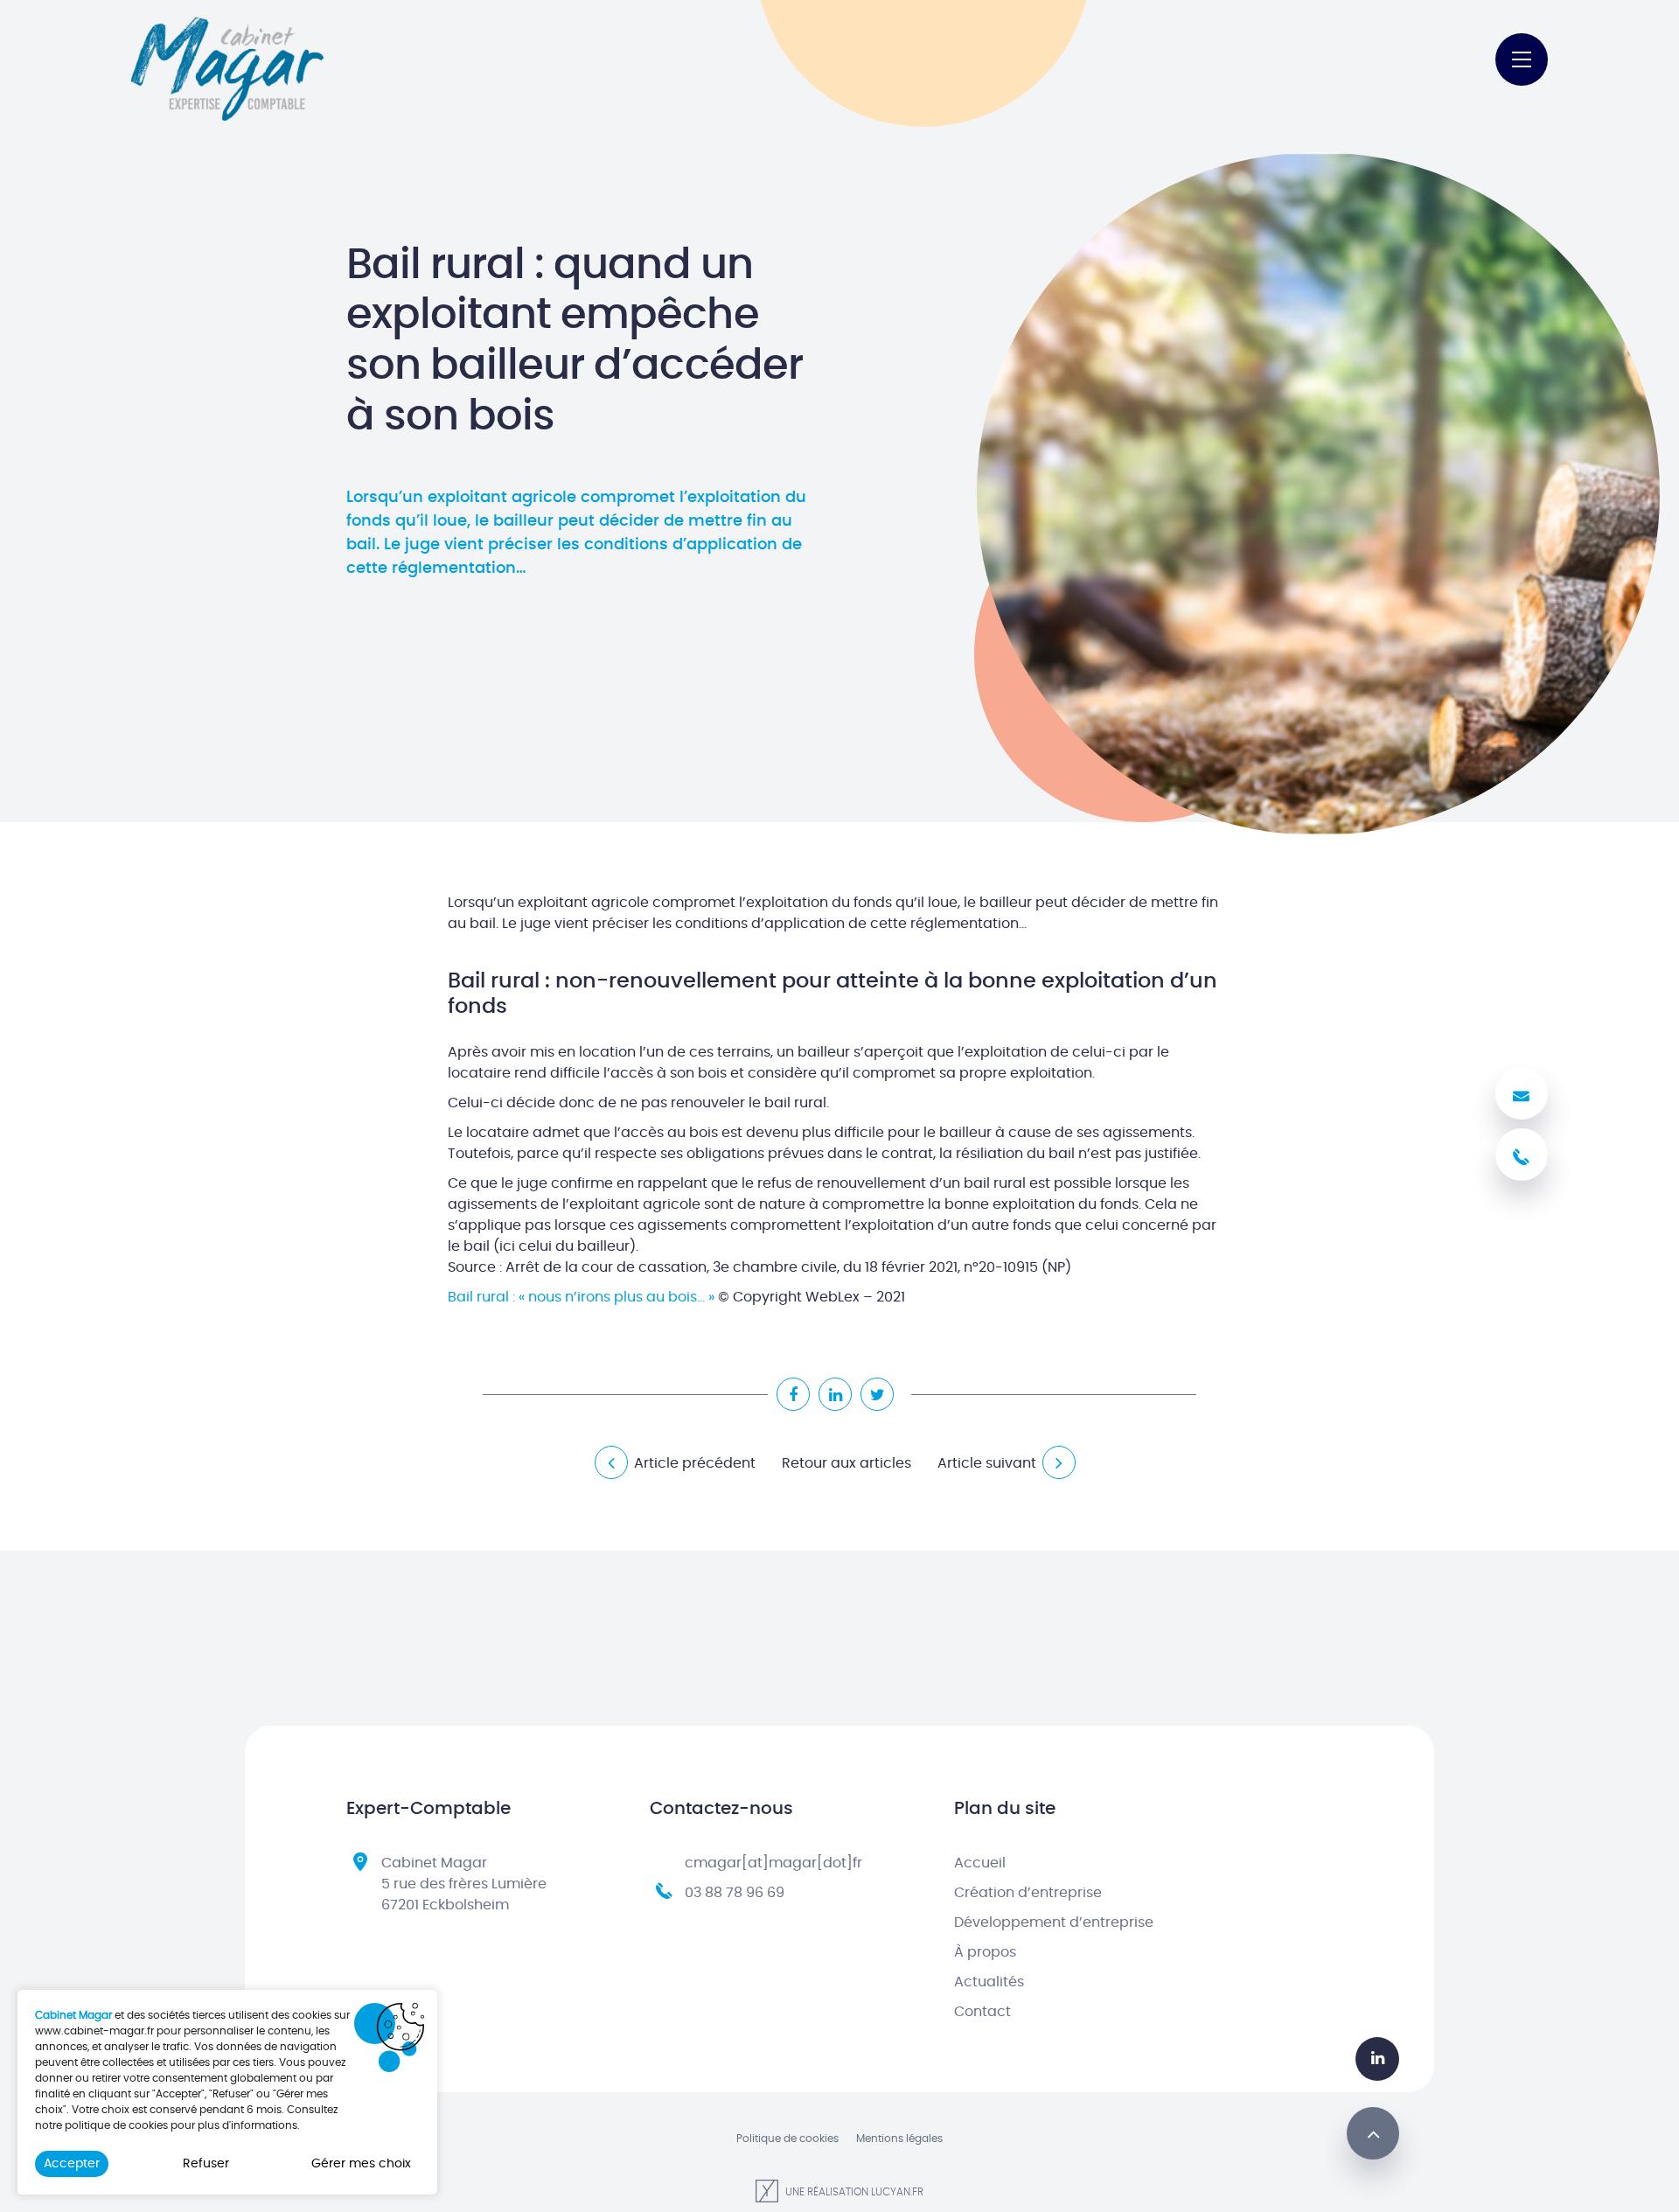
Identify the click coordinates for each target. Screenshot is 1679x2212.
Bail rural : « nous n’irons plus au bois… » (581, 1297)
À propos (985, 1952)
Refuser (206, 2164)
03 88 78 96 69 (735, 1893)
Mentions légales (899, 2139)
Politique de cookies (787, 2139)
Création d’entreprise (1028, 1893)
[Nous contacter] (1522, 1093)
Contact (982, 2012)
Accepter (72, 2164)
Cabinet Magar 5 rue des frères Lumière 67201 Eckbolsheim (464, 1884)
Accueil (980, 1863)
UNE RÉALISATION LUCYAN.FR (853, 2192)
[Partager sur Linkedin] (835, 1394)
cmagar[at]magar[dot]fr (773, 1863)
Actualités (989, 1982)
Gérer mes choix (361, 2164)
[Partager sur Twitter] (877, 1394)
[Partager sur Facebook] (793, 1394)
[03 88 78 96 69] (1522, 1155)
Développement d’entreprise (1054, 1922)
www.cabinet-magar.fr (94, 2031)
